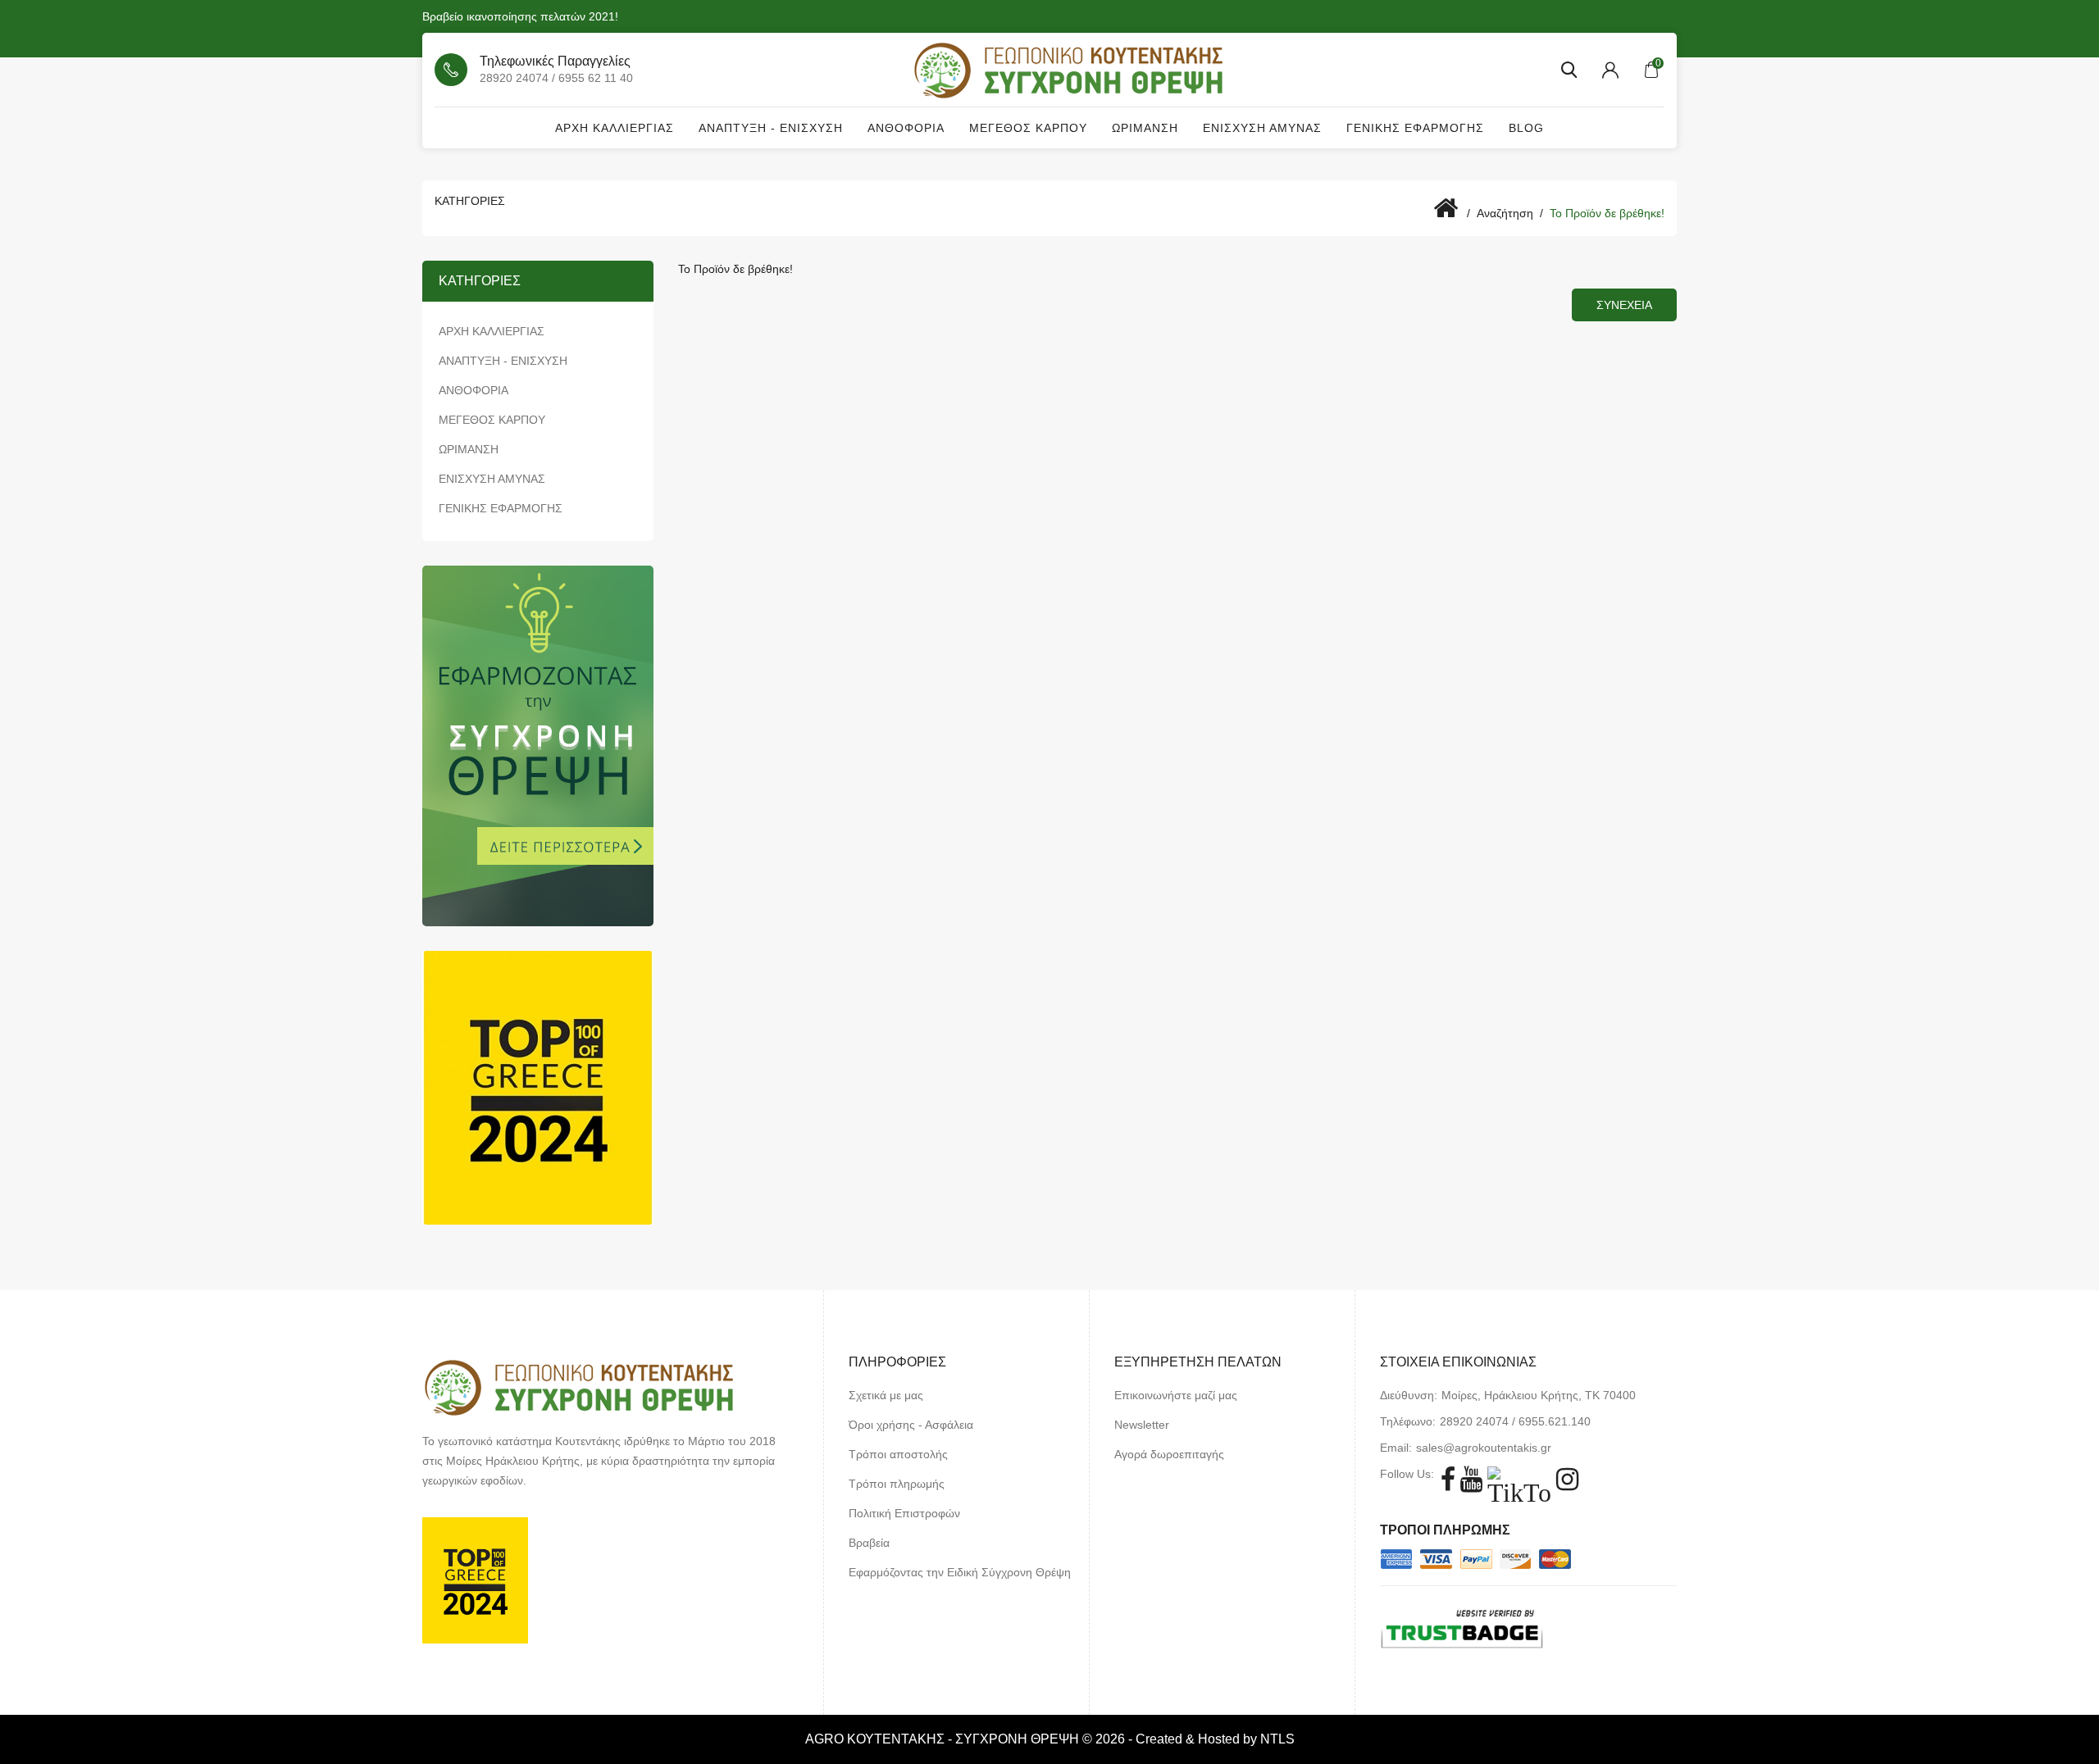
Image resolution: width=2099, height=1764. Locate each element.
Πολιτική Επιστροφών (904, 1513)
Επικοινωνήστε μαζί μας (1176, 1395)
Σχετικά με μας (886, 1395)
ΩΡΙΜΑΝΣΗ (1145, 128)
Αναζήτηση (1505, 213)
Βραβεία (869, 1543)
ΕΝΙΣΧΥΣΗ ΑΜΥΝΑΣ (1262, 128)
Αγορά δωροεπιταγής (1169, 1454)
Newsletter (1142, 1425)
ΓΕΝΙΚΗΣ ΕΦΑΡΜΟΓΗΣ (1415, 128)
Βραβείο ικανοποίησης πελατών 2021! (520, 16)
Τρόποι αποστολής (898, 1454)
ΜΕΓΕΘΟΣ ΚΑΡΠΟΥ (1028, 128)
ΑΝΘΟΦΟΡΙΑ (906, 128)
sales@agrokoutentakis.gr (1484, 1448)
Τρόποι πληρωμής (897, 1484)
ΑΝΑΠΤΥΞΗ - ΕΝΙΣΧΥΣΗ (771, 128)
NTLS (1277, 1739)
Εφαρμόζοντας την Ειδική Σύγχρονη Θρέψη (960, 1572)
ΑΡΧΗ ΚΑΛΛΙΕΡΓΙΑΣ (615, 128)
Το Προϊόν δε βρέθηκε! (1607, 213)
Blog (1526, 128)
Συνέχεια (1624, 305)
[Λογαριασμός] (1610, 70)
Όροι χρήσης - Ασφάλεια (911, 1425)
